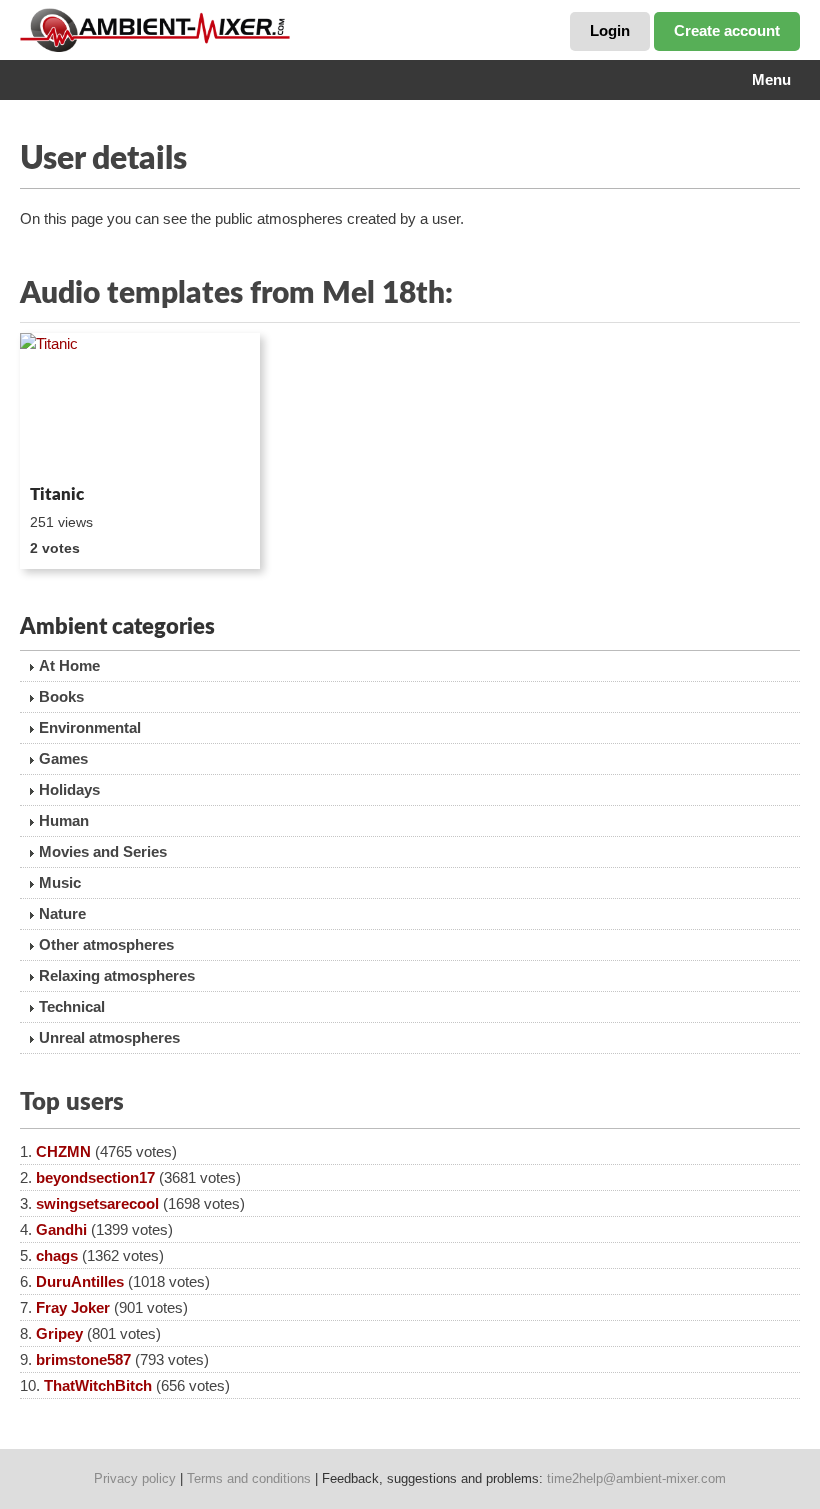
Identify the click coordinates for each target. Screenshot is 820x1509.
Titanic (57, 494)
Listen (68, 450)
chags (57, 1255)
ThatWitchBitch (98, 1385)
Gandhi (61, 1229)
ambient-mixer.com (170, 30)
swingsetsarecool (97, 1203)
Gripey (59, 1333)
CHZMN (63, 1151)
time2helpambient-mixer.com (636, 1478)
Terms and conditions (249, 1478)
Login (610, 30)
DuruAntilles (80, 1281)
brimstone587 (83, 1359)
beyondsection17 (95, 1177)
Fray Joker (73, 1307)
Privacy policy (135, 1478)
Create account (727, 30)
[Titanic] (140, 405)
